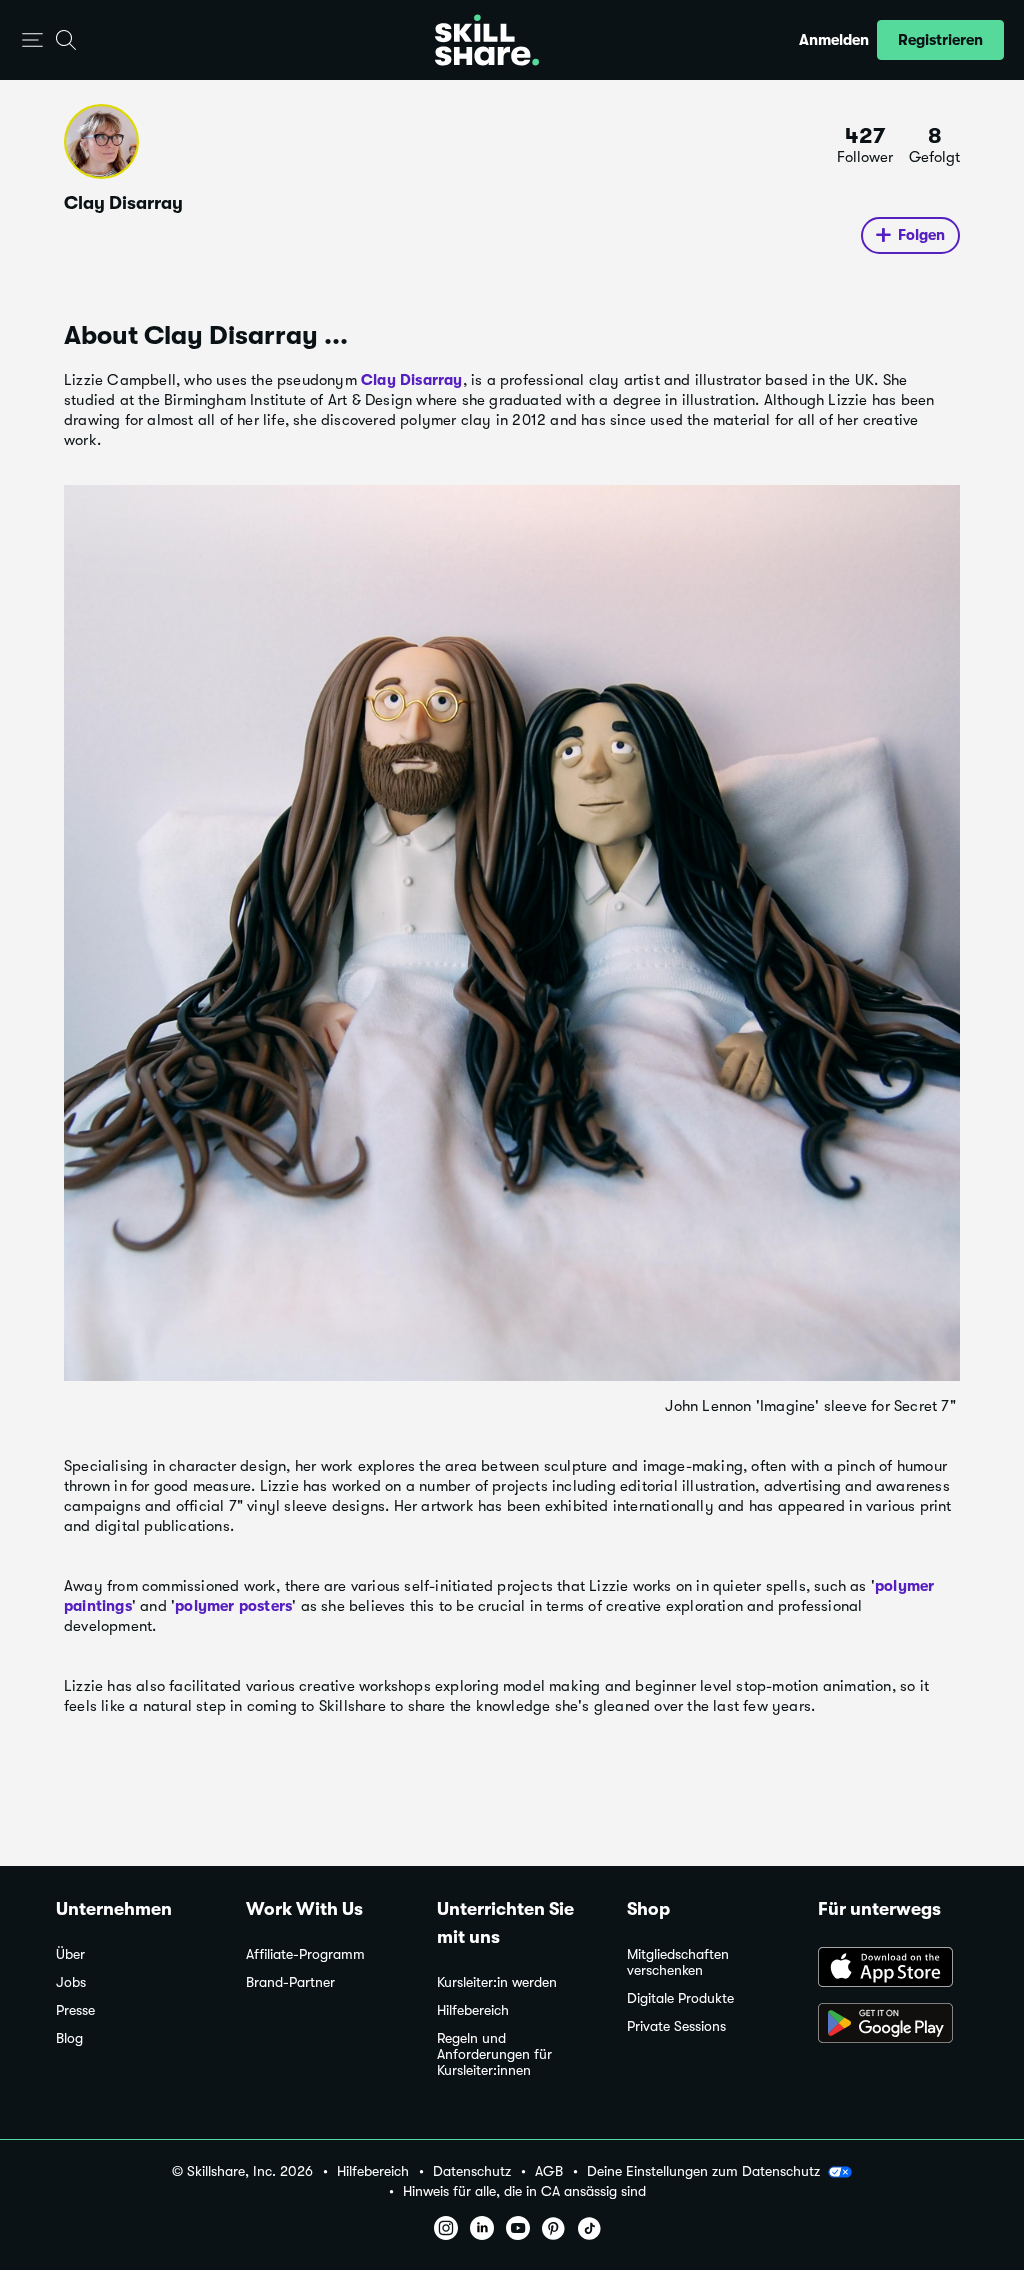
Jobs (71, 1982)
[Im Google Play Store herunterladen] (893, 2025)
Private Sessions (676, 2026)
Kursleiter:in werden (497, 1982)
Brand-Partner (290, 1982)
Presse (75, 2010)
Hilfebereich (473, 2010)
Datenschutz (472, 2171)
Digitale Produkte (680, 1998)
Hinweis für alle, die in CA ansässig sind (524, 2191)
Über (70, 1954)
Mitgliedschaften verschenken (678, 1962)
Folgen (921, 235)
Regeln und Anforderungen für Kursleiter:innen (494, 2054)
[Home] (487, 40)
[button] (32, 40)
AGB (549, 2171)
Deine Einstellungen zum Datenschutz (703, 2171)
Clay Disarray (412, 380)
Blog (69, 2038)
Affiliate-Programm (305, 1954)
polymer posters (233, 1606)
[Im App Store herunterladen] (893, 1969)
